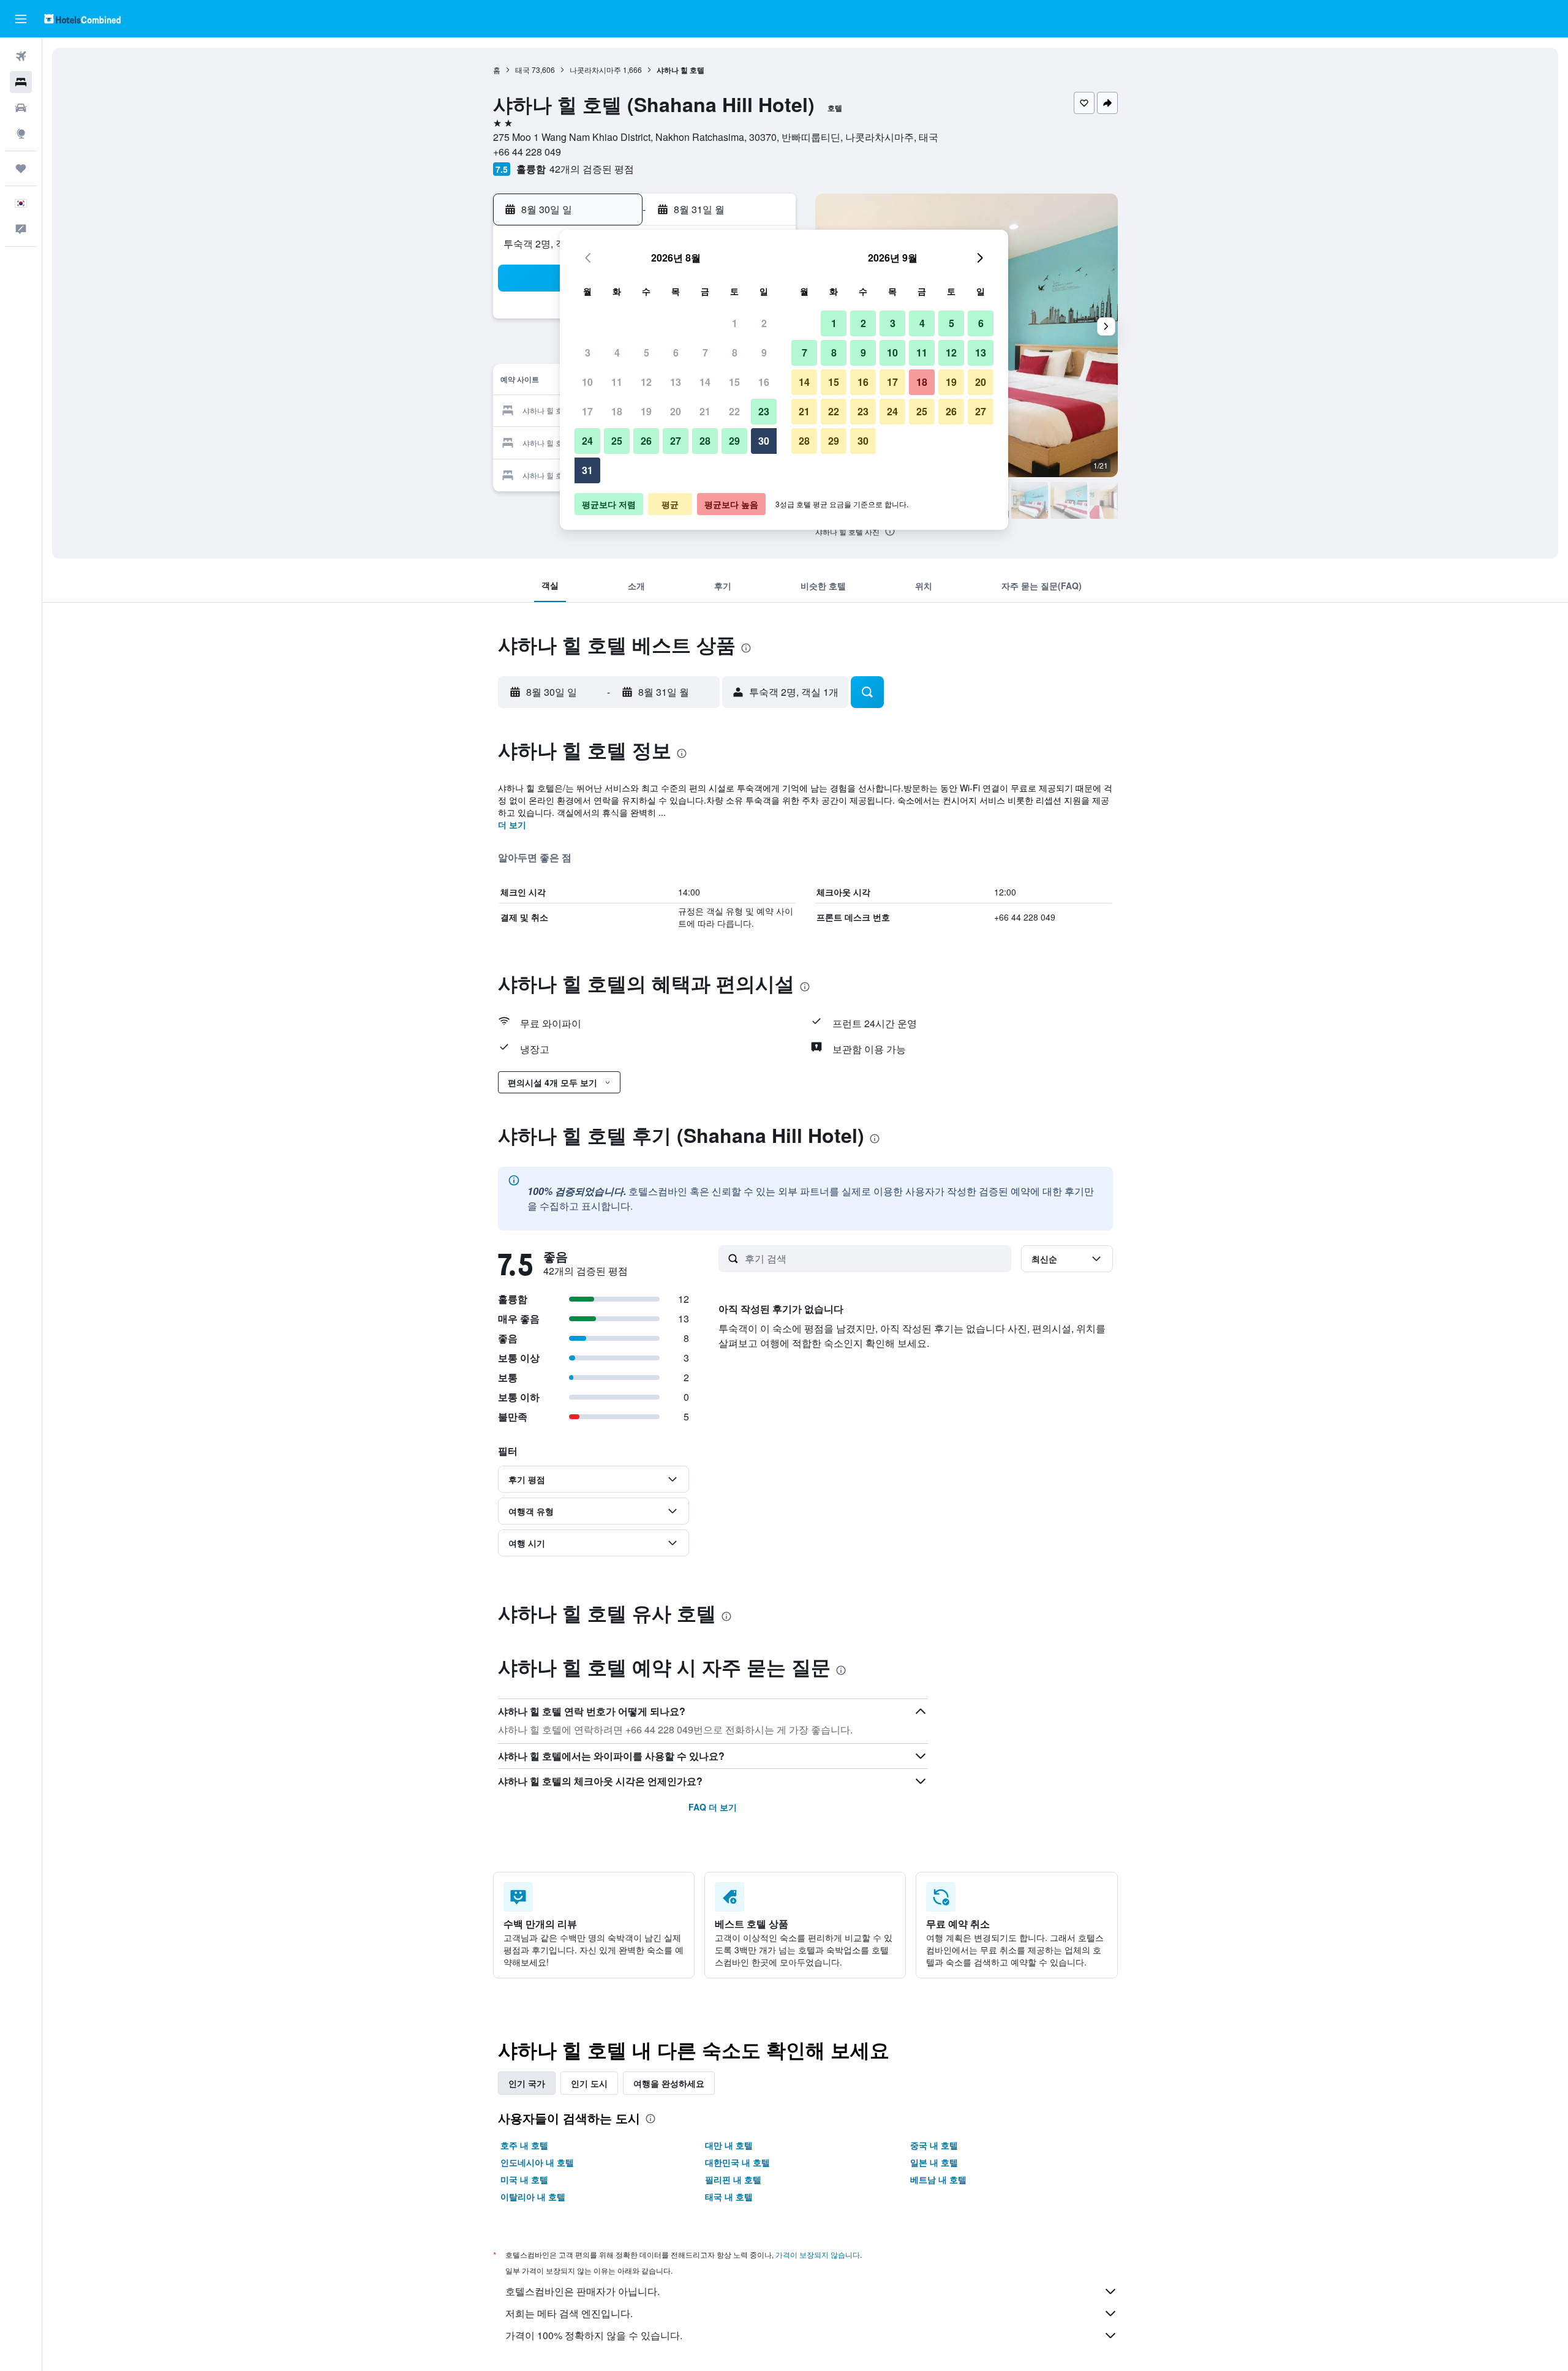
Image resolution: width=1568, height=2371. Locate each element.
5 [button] (646, 352)
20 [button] (676, 411)
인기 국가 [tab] (527, 2083)
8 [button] (735, 352)
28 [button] (705, 441)
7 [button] (705, 352)
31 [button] (587, 470)
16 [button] (764, 382)
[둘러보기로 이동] (21, 134)
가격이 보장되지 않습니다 (818, 2254)
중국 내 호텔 (934, 2145)
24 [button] (587, 441)
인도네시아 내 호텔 (537, 2162)
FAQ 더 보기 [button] (713, 1807)
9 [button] (764, 352)
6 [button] (676, 352)
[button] (21, 19)
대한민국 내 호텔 (737, 2162)
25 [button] (617, 441)
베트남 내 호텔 (938, 2179)
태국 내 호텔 (729, 2196)
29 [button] (734, 441)
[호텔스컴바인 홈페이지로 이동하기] (82, 19)
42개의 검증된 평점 (592, 169)
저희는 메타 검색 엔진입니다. (569, 2313)
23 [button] (764, 411)
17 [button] (587, 411)
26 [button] (646, 441)
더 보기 (512, 824)
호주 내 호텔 (524, 2145)
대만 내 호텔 (729, 2145)
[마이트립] (21, 168)
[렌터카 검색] (21, 108)
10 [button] (587, 382)
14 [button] (705, 382)
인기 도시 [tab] (589, 2083)
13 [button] (676, 382)
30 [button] (764, 441)
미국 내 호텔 (524, 2179)
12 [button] (646, 382)
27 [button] (676, 441)
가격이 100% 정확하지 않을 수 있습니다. (594, 2335)
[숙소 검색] (21, 82)
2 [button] (764, 323)
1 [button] (735, 323)
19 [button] (646, 411)
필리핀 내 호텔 (733, 2179)
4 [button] (617, 352)
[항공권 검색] (21, 56)
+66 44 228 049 (527, 152)
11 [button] (617, 382)
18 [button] (617, 411)
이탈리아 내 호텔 (533, 2196)
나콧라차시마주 (595, 70)
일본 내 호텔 (934, 2162)
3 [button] (588, 352)
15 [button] (734, 382)
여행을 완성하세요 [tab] (669, 2083)
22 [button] (734, 411)
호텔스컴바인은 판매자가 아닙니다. (582, 2291)
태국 (522, 70)
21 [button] (705, 411)
